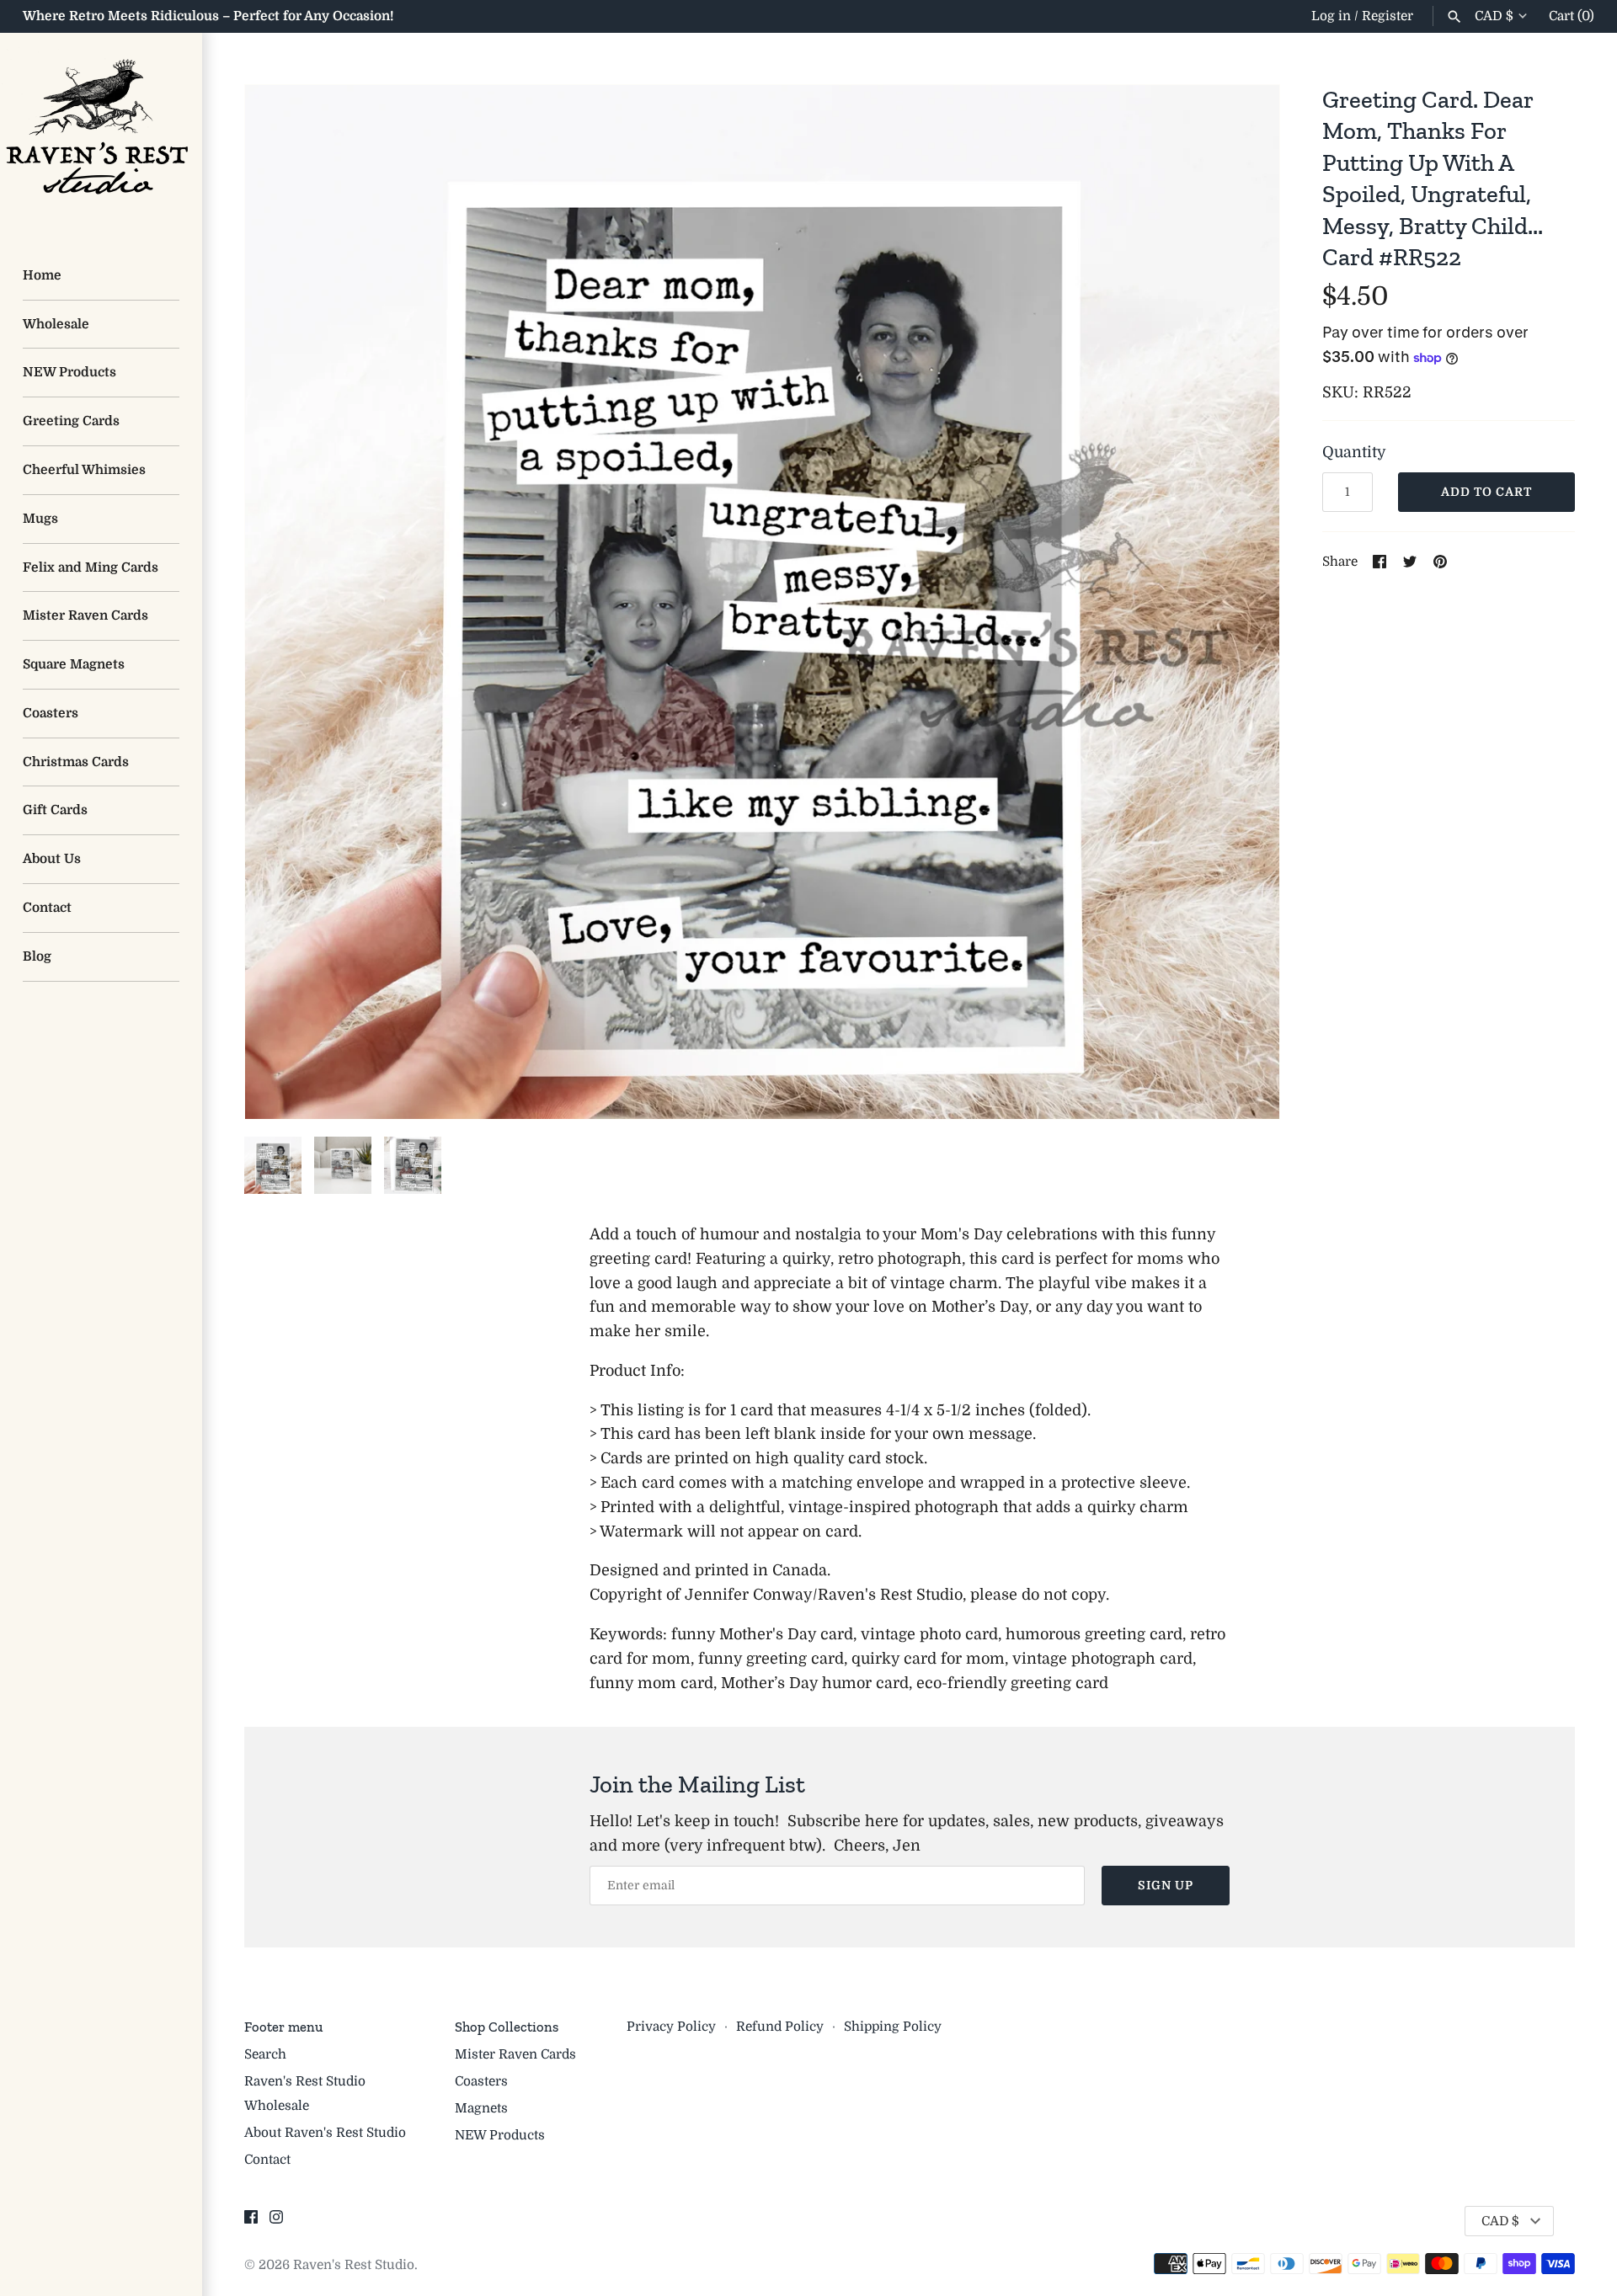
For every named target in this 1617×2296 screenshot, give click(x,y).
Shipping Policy (893, 2027)
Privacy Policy (671, 2027)
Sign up (1166, 1885)
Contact (47, 908)
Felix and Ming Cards (91, 567)
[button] (1244, 602)
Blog (37, 956)
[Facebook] (251, 2222)
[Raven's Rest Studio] (101, 134)
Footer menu (283, 2027)
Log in (1331, 16)
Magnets (481, 2108)
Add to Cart (1486, 492)
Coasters (51, 713)
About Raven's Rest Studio (325, 2133)
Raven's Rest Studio (354, 2265)
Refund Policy (780, 2027)
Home (42, 275)
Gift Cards (55, 810)
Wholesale (56, 324)
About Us (52, 859)
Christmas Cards (76, 762)
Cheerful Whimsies (84, 470)
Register (1388, 16)
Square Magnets (74, 664)
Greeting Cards (71, 421)
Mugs (40, 519)
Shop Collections (507, 2027)
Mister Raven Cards (85, 615)
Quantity (1354, 452)
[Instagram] (276, 2222)
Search (265, 2054)
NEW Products (69, 372)
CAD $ (1494, 16)
